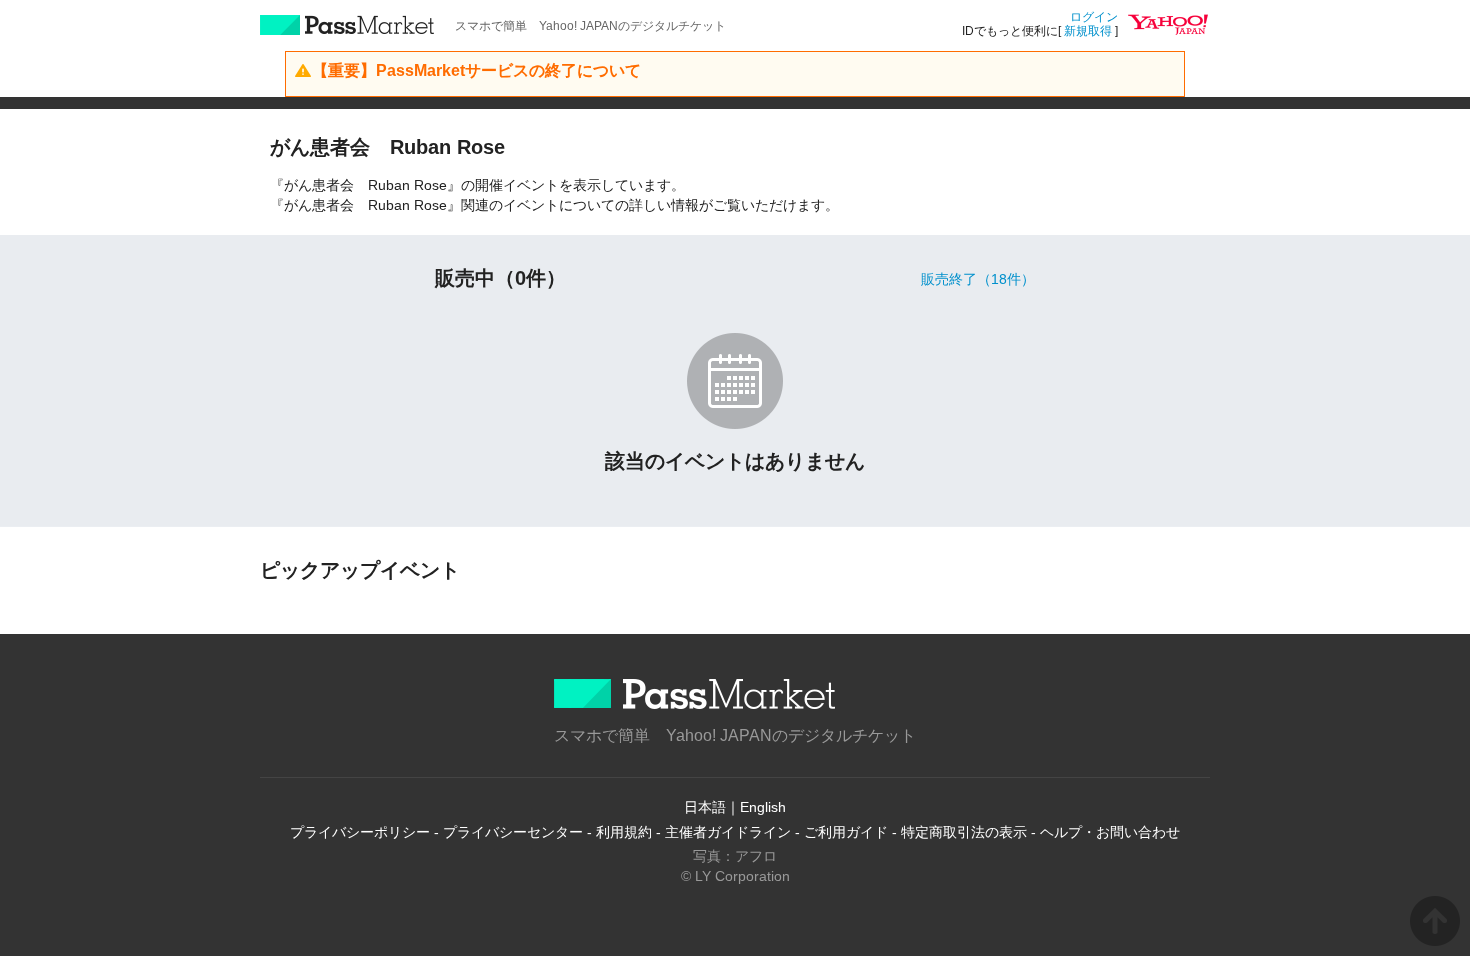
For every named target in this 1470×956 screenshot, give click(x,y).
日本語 (705, 807)
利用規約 (624, 832)
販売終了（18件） (978, 279)
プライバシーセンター (513, 832)
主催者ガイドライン (728, 832)
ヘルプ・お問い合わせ (1110, 832)
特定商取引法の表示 (964, 832)
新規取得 (1088, 31)
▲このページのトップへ (1435, 921)
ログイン (1094, 17)
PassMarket (347, 25)
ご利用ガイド (846, 832)
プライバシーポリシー (360, 832)
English (763, 807)
